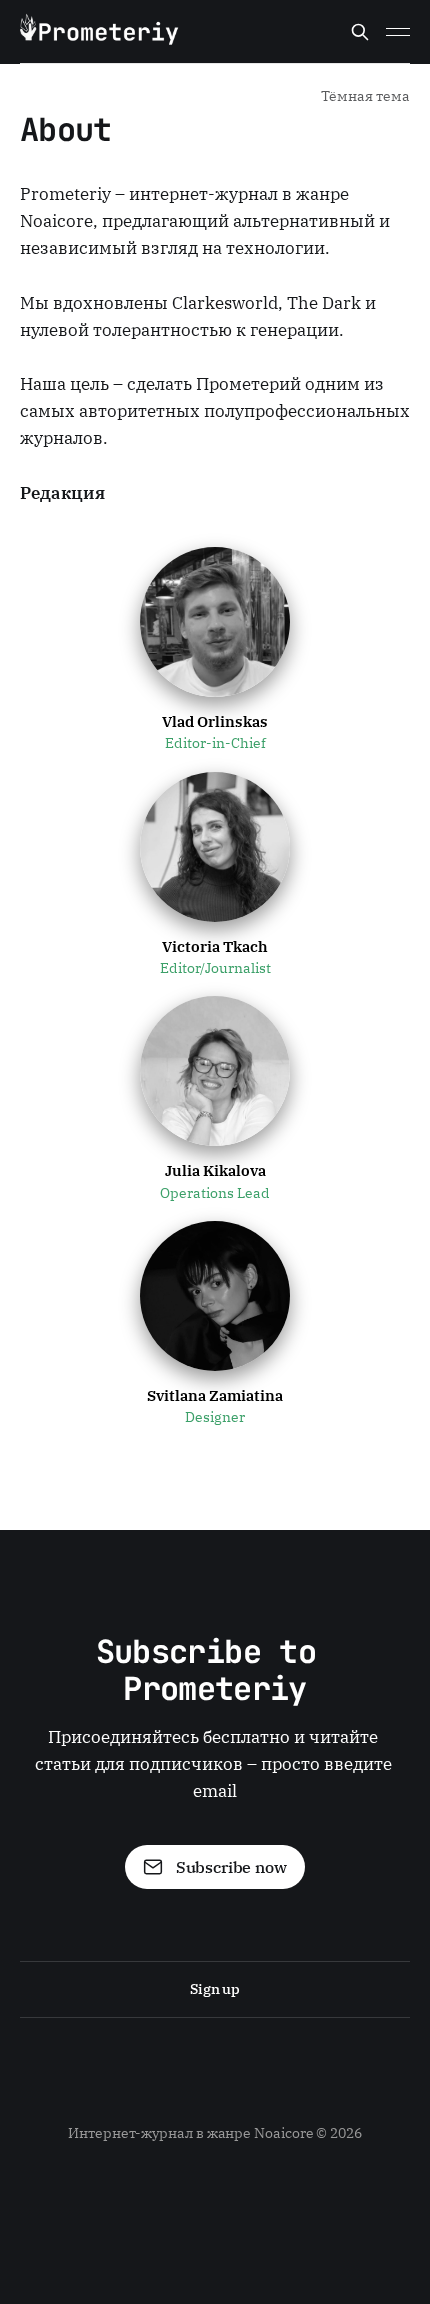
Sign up (215, 1989)
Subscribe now (231, 1867)
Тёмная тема (365, 96)
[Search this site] (360, 32)
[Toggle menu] (398, 32)
